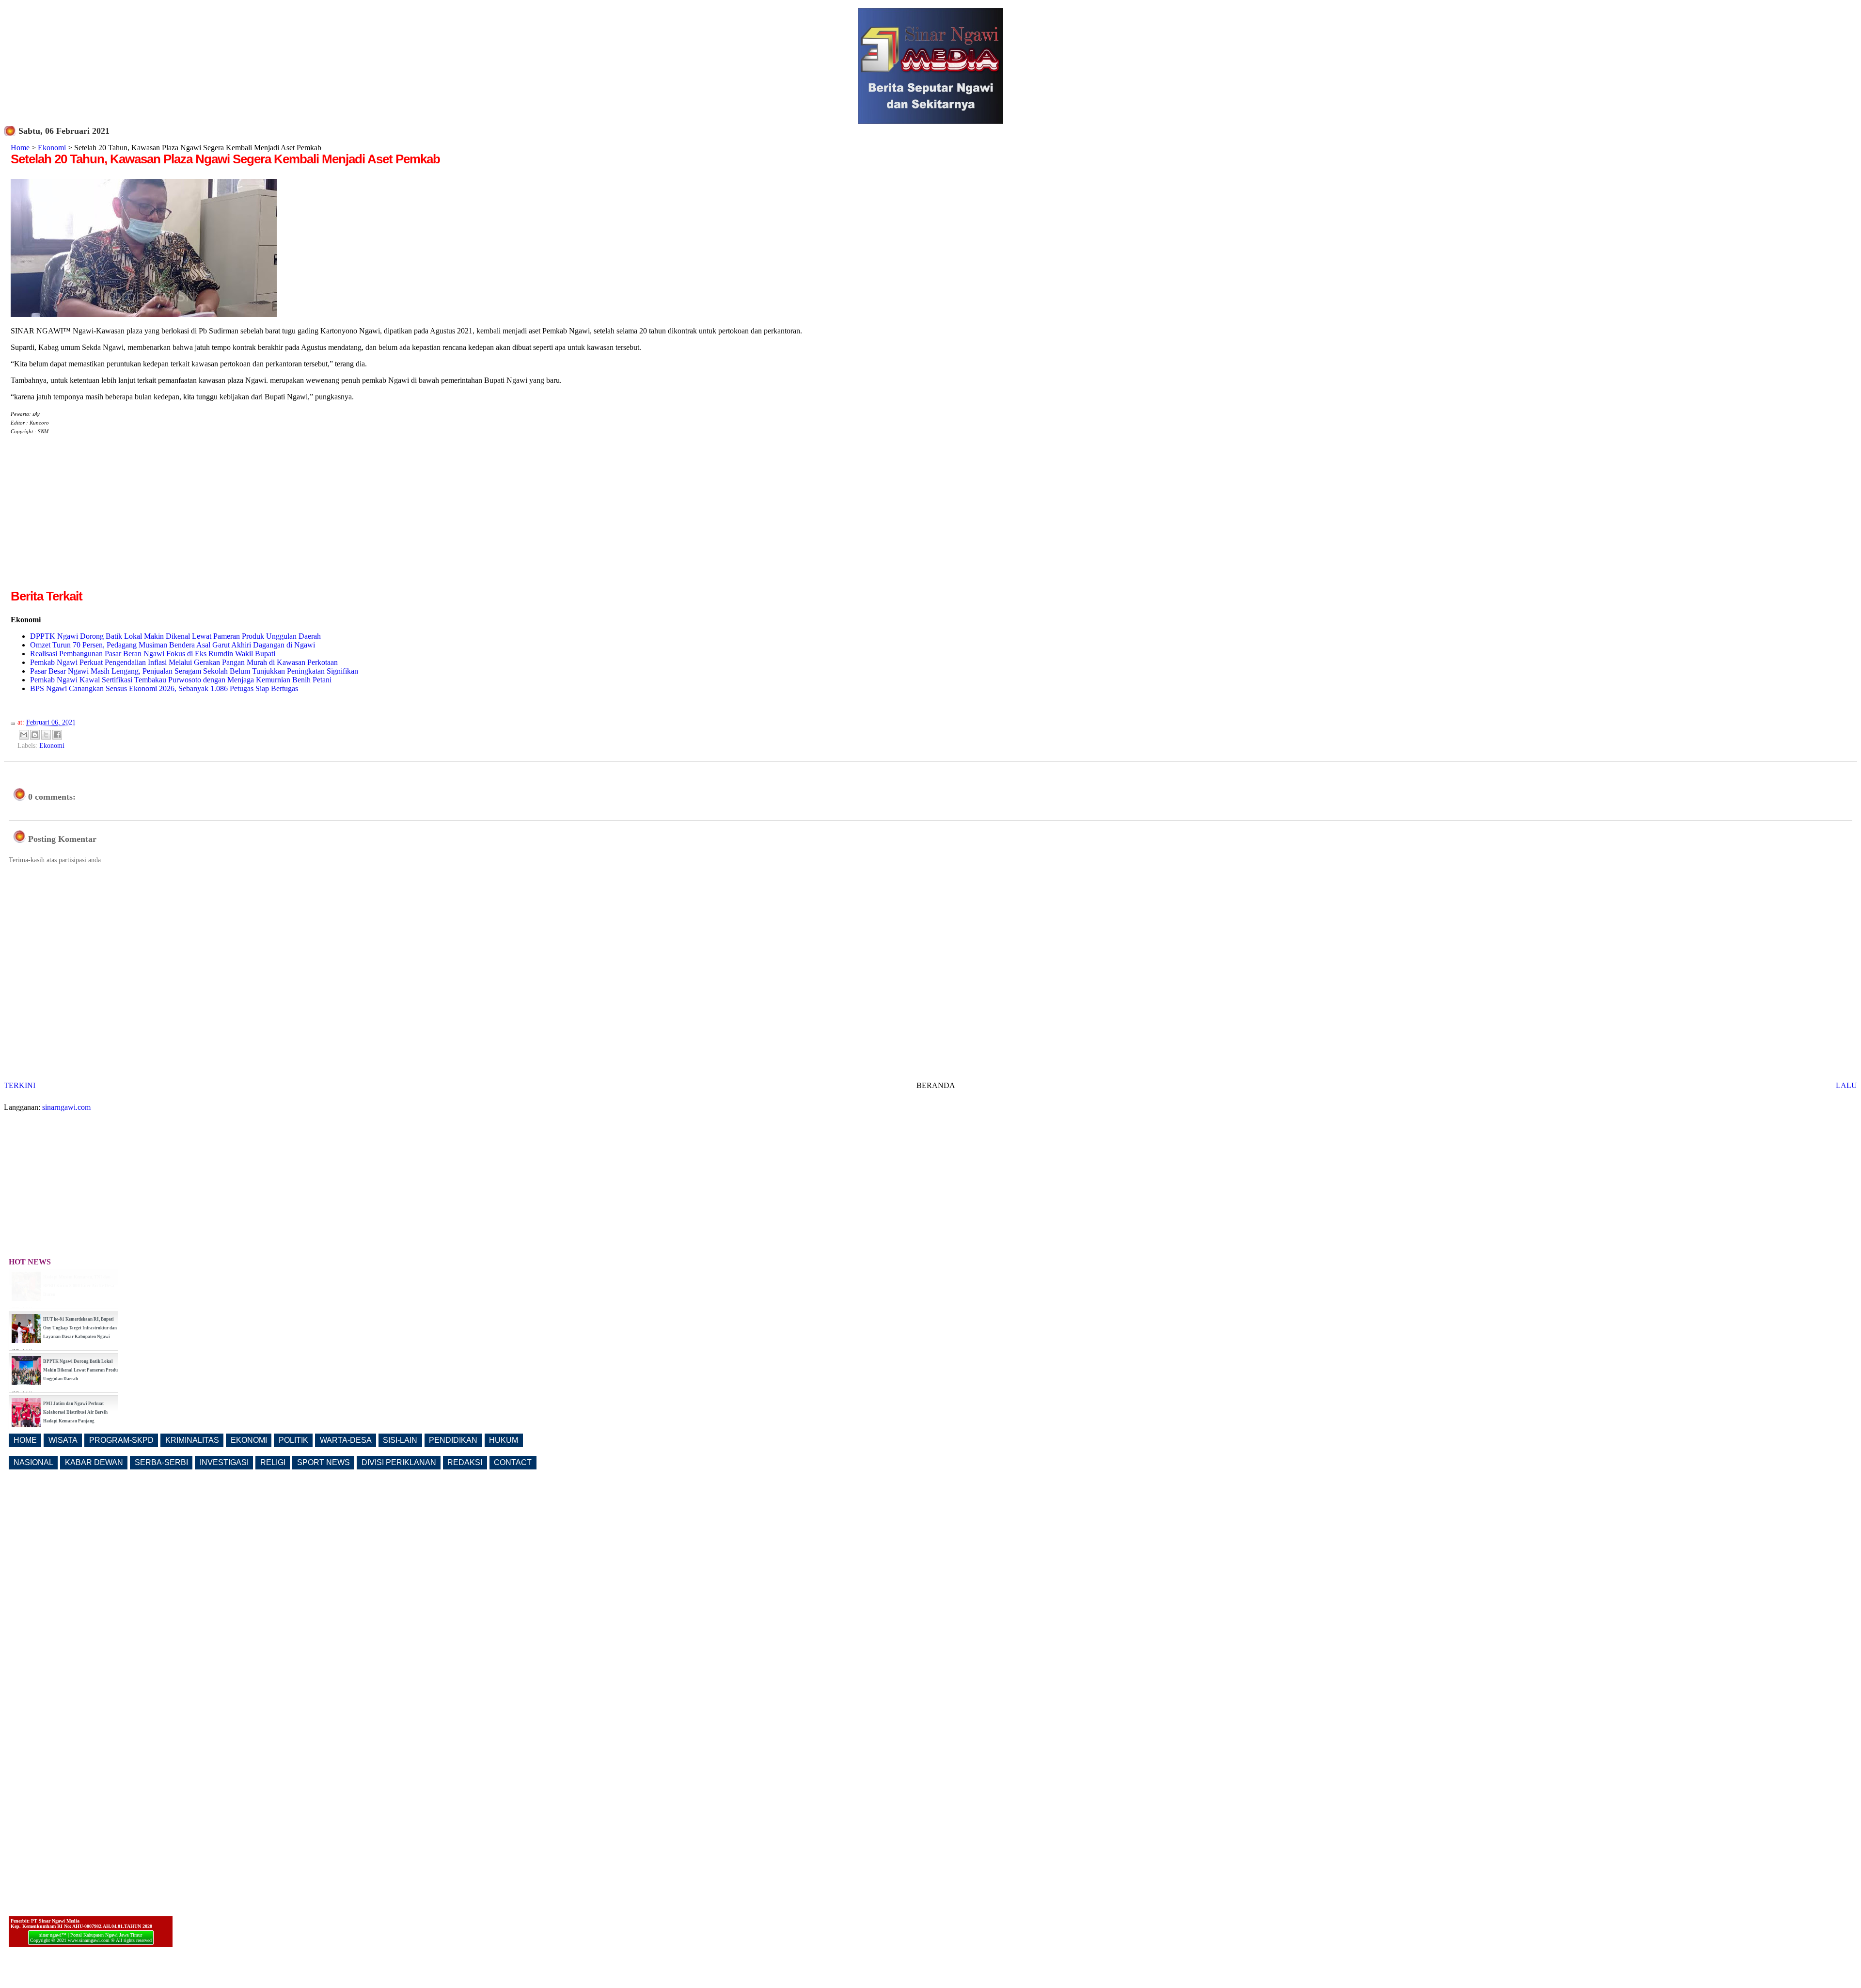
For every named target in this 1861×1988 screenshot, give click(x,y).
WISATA (63, 1440)
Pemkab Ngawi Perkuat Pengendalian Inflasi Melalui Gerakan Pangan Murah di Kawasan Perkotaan (184, 662)
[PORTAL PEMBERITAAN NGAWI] (930, 121)
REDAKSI (465, 1462)
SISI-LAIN (400, 1440)
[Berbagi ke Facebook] (57, 735)
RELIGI (273, 1462)
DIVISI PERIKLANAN (399, 1462)
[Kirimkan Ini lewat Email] (24, 735)
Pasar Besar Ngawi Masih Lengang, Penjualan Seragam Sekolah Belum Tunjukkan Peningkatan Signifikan (194, 671)
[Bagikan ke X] (46, 735)
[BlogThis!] (35, 735)
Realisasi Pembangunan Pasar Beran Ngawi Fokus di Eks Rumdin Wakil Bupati (153, 654)
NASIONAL (33, 1462)
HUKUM (504, 1440)
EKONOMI (249, 1440)
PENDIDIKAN (453, 1440)
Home (20, 148)
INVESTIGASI (224, 1462)
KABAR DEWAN (94, 1462)
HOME (25, 1440)
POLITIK (293, 1440)
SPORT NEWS (323, 1462)
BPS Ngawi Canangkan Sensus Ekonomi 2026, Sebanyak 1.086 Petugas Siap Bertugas (164, 688)
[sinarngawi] (144, 314)
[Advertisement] (92, 520)
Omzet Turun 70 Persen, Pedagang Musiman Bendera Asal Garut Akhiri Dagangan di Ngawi (173, 645)
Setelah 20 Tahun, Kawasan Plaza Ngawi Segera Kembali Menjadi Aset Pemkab (225, 159)
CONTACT (513, 1462)
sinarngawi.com (66, 1107)
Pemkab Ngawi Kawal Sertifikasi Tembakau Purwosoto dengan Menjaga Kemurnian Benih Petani (181, 680)
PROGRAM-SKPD (121, 1440)
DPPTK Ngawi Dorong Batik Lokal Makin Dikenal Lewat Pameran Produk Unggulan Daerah (175, 636)
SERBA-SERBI (161, 1462)
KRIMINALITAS (192, 1440)
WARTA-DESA (346, 1440)
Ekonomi (52, 148)
